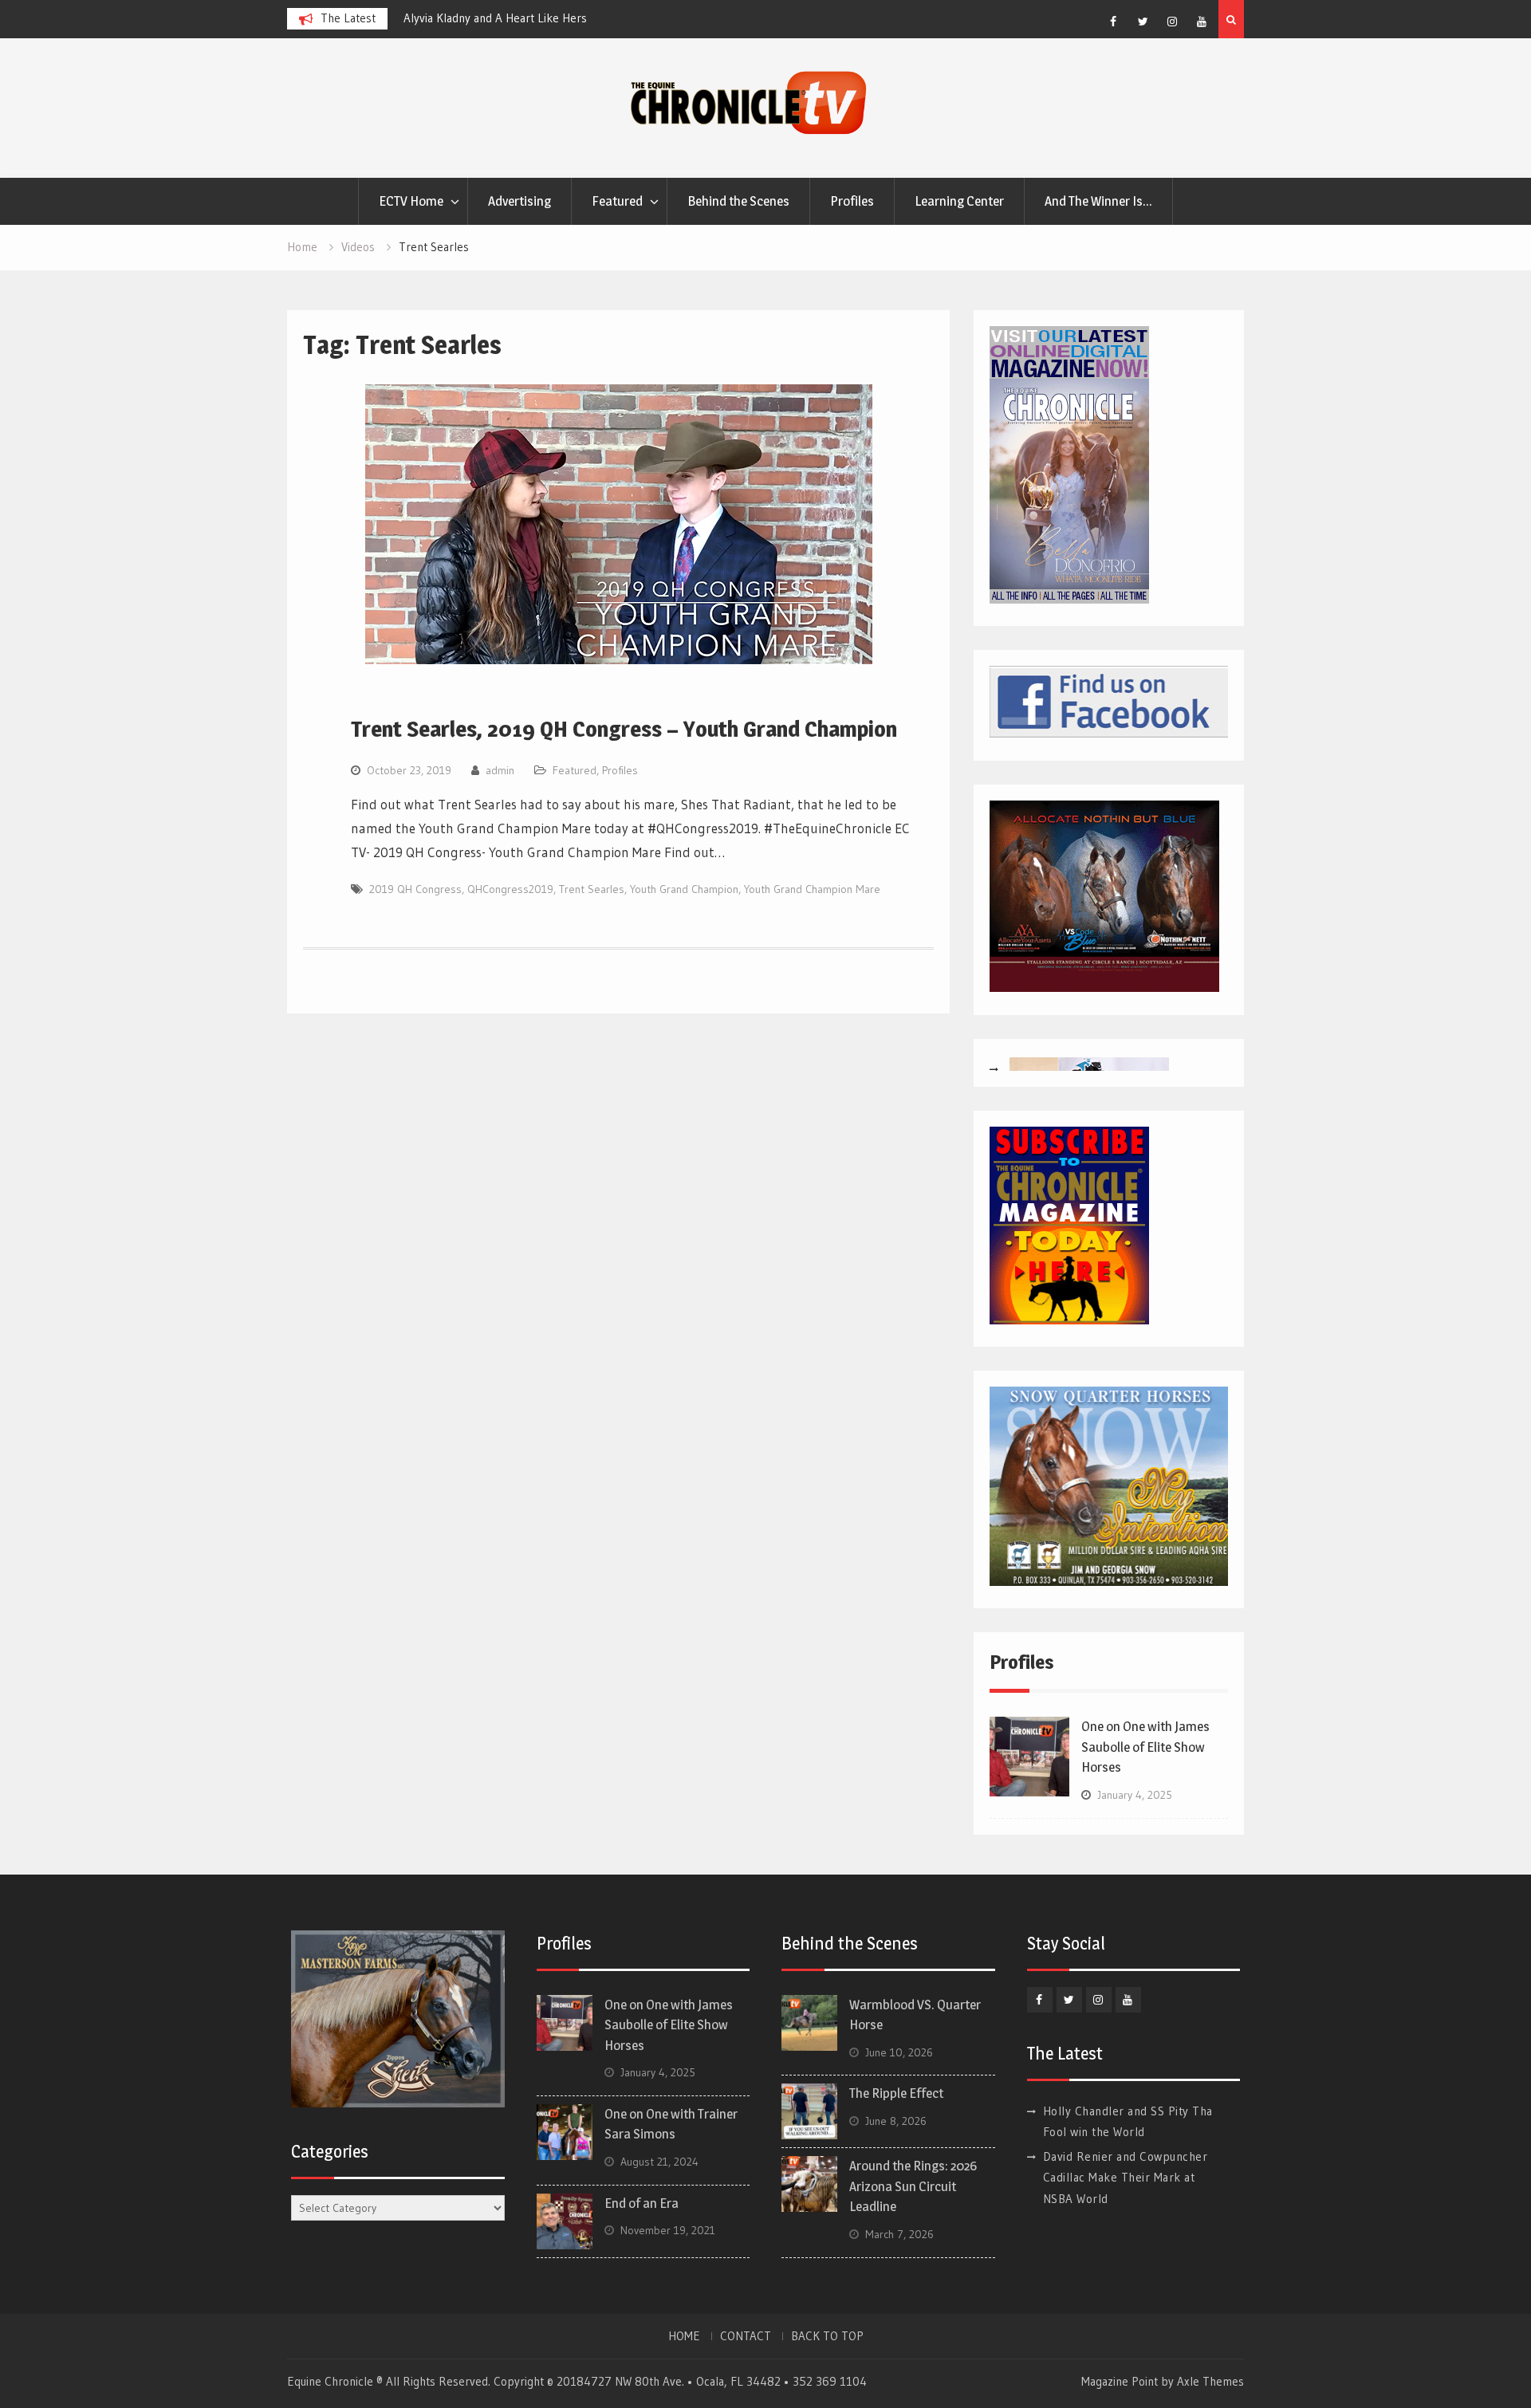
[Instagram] (1172, 22)
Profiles (852, 201)
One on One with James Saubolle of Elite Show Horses (1145, 1747)
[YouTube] (1202, 22)
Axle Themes (1210, 2381)
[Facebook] (1113, 22)
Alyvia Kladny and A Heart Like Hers (495, 18)
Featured (617, 201)
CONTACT (746, 2336)
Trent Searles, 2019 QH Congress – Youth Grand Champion (624, 729)
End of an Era (642, 2203)
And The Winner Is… (1098, 201)
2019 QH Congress (415, 889)
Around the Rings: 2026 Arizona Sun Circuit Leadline (913, 2186)
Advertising (520, 201)
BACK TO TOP (827, 2336)
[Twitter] (1143, 22)
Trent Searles (592, 889)
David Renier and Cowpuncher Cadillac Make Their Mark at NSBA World (1126, 2178)
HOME (684, 2336)
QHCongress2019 (510, 889)
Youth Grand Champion (684, 889)
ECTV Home (411, 201)
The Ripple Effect (896, 2093)
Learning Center (959, 201)
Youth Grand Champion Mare (812, 889)
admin (500, 770)
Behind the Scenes (738, 201)
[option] (547, 18)
